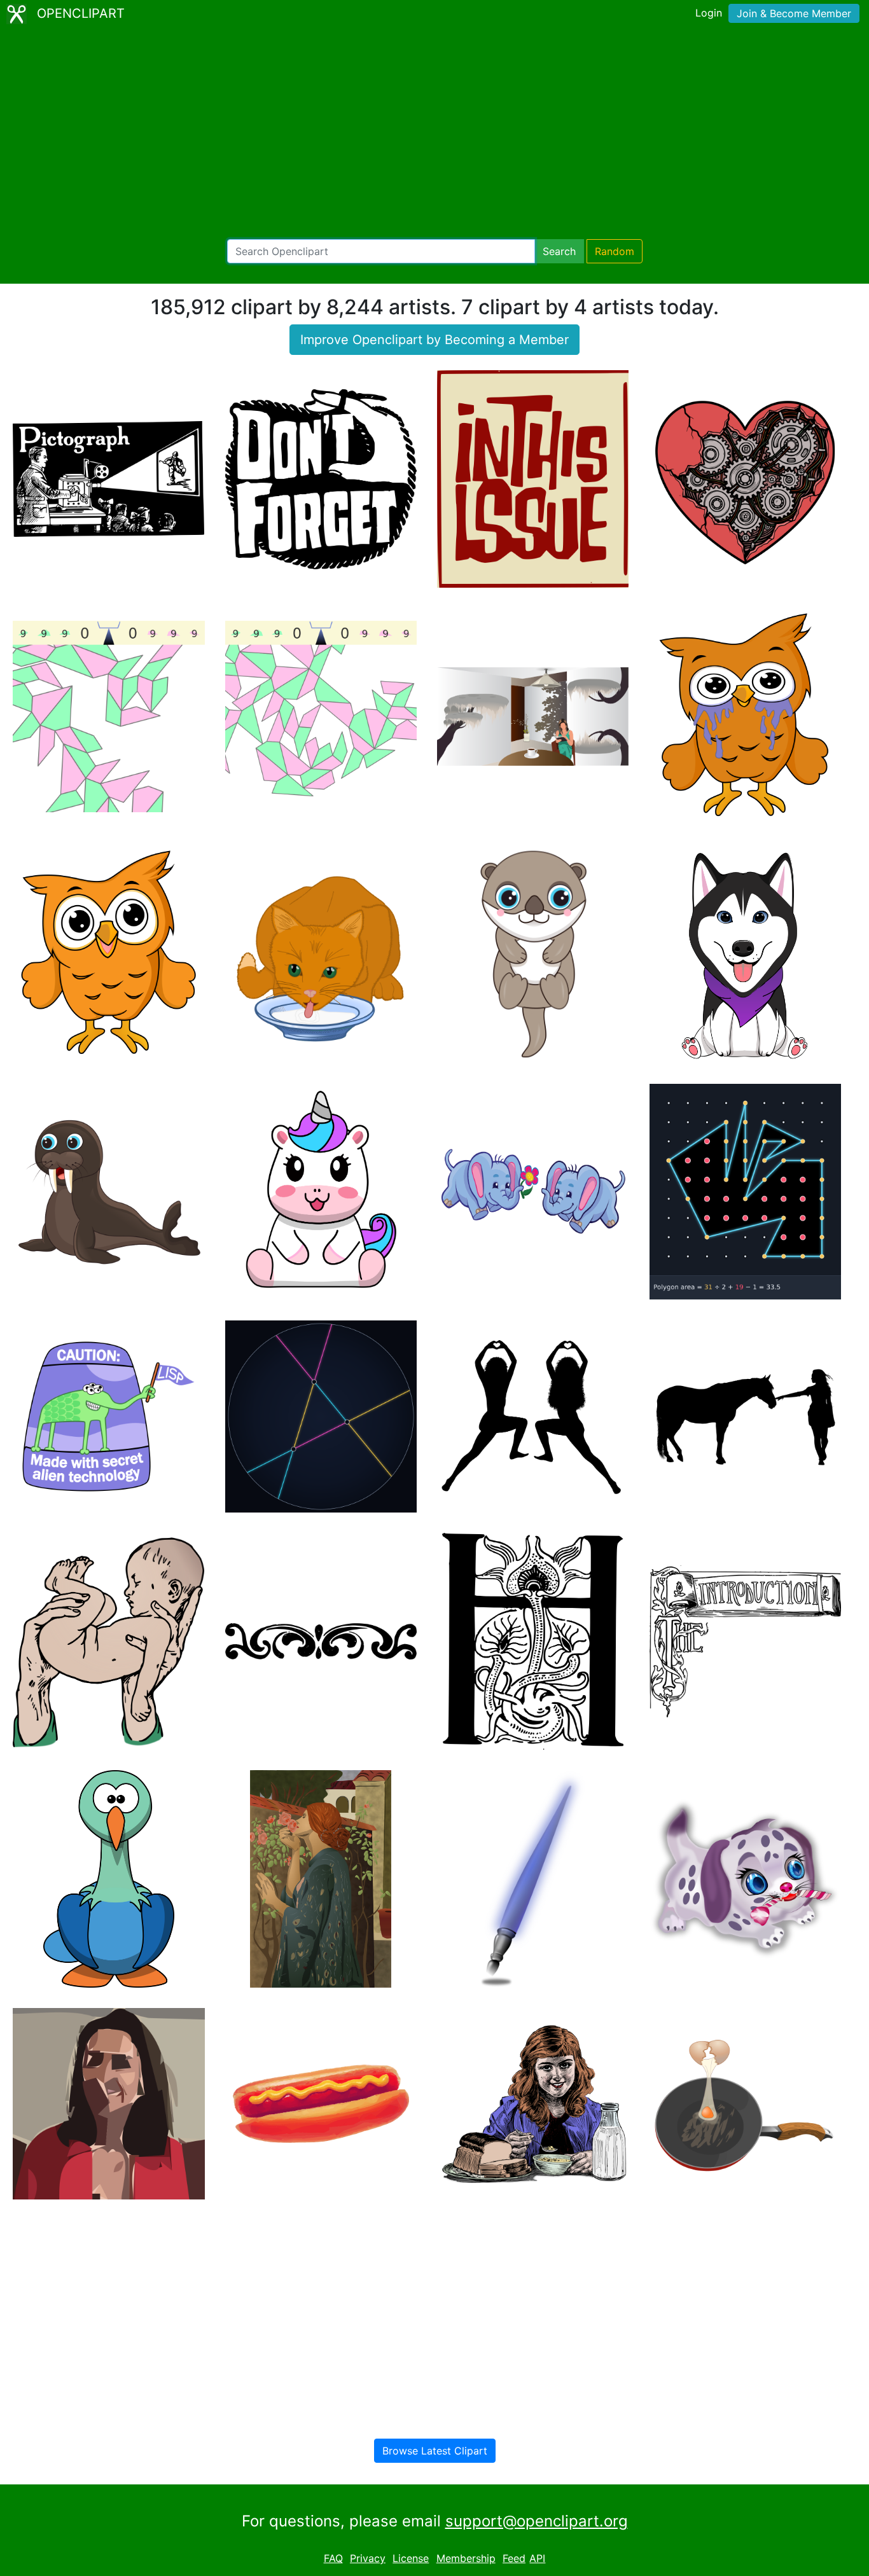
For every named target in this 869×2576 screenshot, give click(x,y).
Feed (514, 2558)
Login (709, 13)
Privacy (368, 2558)
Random (615, 251)
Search (559, 251)
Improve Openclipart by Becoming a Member (434, 340)
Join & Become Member (794, 13)
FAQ (333, 2558)
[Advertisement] (434, 134)
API (537, 2558)
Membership (466, 2558)
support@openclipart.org (537, 2521)
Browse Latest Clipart (435, 2451)
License (411, 2558)
